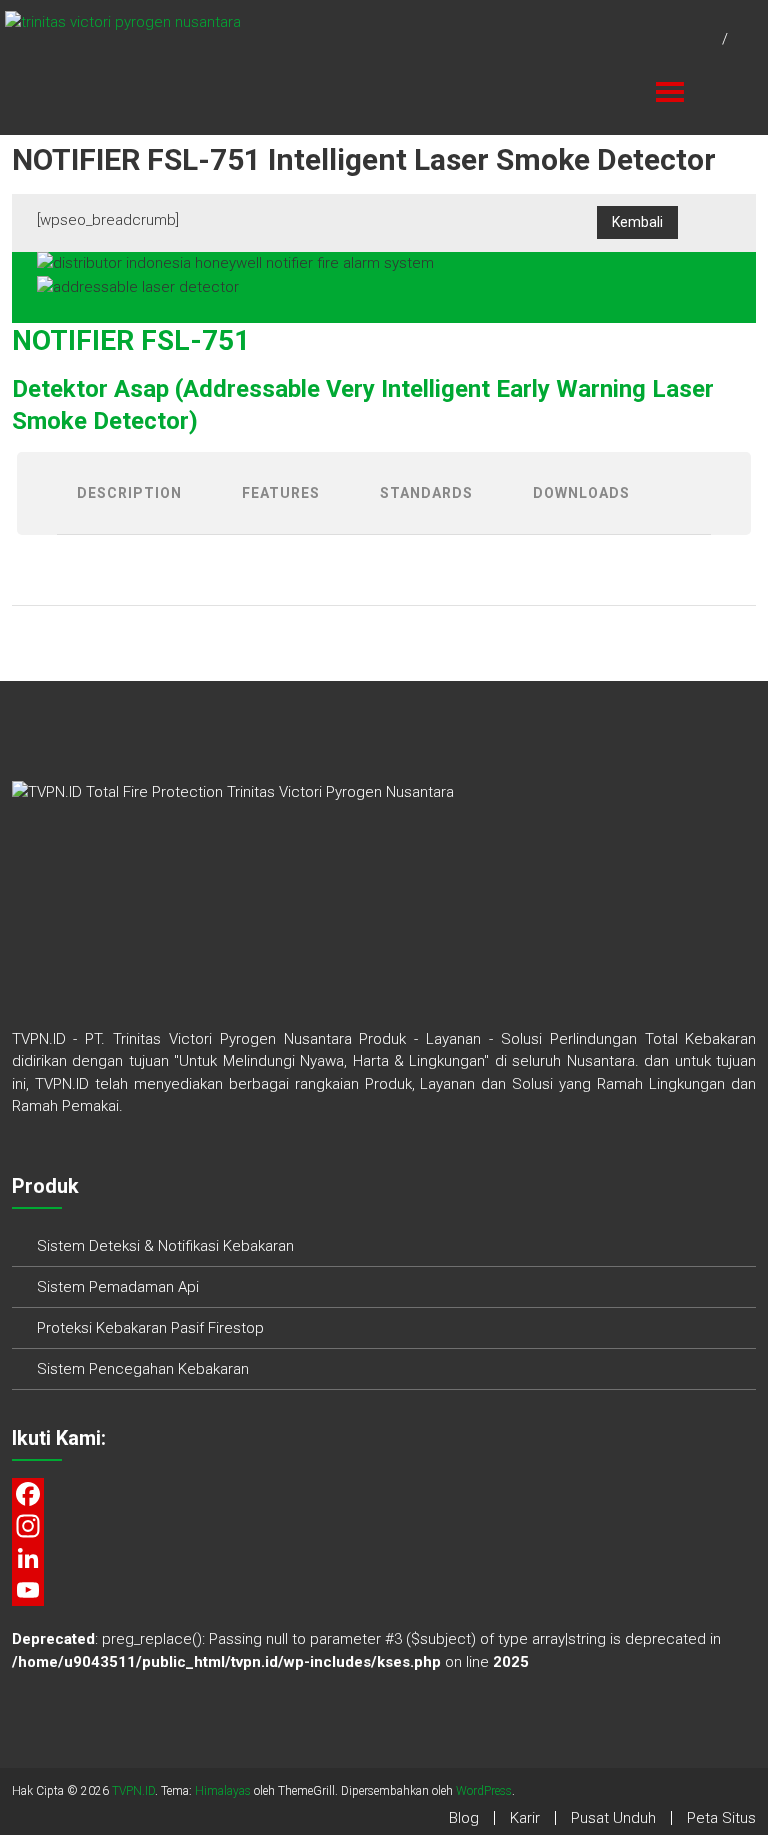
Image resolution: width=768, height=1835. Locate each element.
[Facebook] (384, 1494)
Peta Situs (721, 1818)
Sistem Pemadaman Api (118, 1287)
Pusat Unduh (613, 1818)
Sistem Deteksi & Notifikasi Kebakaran (165, 1246)
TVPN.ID (133, 1791)
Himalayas (223, 1791)
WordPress (484, 1791)
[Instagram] (384, 1526)
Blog (464, 1818)
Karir (525, 1818)
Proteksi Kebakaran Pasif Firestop (150, 1328)
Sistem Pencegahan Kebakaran (143, 1369)
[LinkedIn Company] (384, 1558)
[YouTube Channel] (384, 1590)
